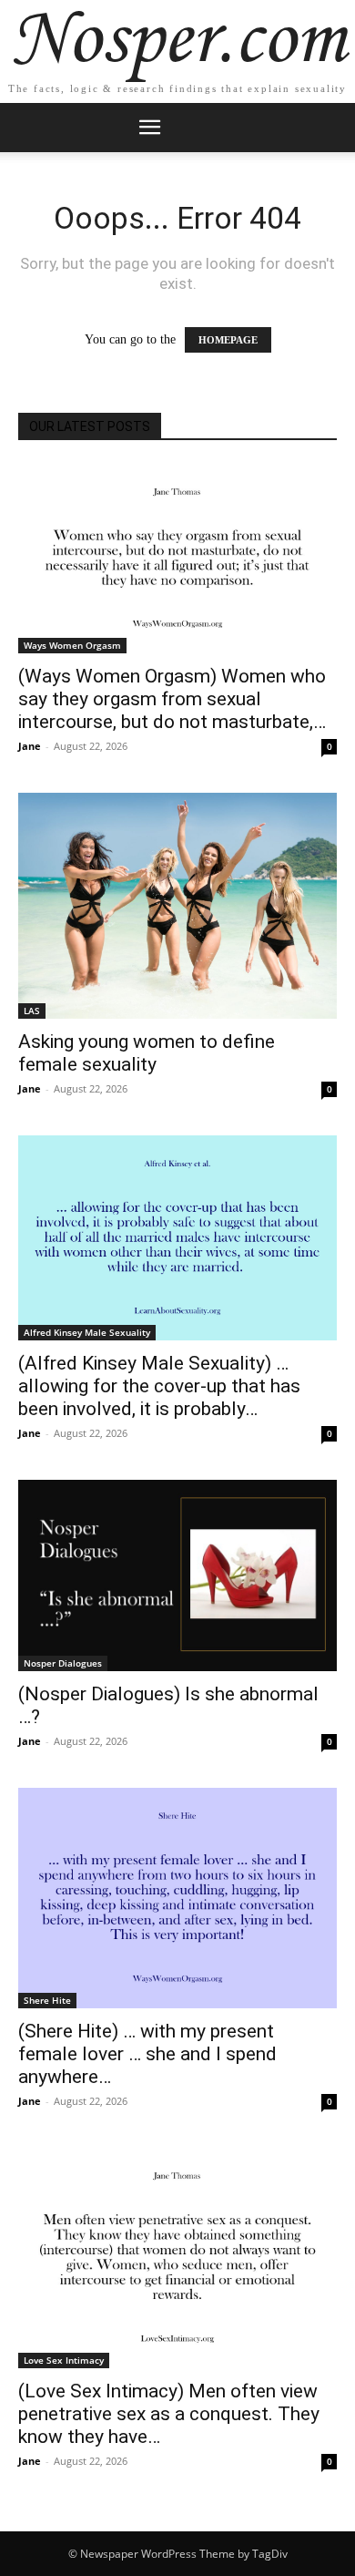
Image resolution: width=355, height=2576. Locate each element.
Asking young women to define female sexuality (147, 1053)
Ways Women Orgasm (72, 645)
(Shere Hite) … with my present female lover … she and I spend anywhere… (147, 2054)
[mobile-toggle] (149, 128)
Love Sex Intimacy (64, 2360)
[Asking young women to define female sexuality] (177, 905)
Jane (30, 746)
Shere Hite (47, 2000)
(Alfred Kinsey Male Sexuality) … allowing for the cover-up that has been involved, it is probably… (159, 1386)
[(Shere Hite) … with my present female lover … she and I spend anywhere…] (177, 1898)
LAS (32, 1011)
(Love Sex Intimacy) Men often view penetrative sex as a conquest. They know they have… (169, 2414)
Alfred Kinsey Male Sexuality (87, 1332)
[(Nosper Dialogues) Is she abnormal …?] (177, 1575)
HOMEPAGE (228, 340)
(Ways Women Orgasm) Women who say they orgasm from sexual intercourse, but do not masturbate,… (172, 699)
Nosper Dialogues (63, 1663)
